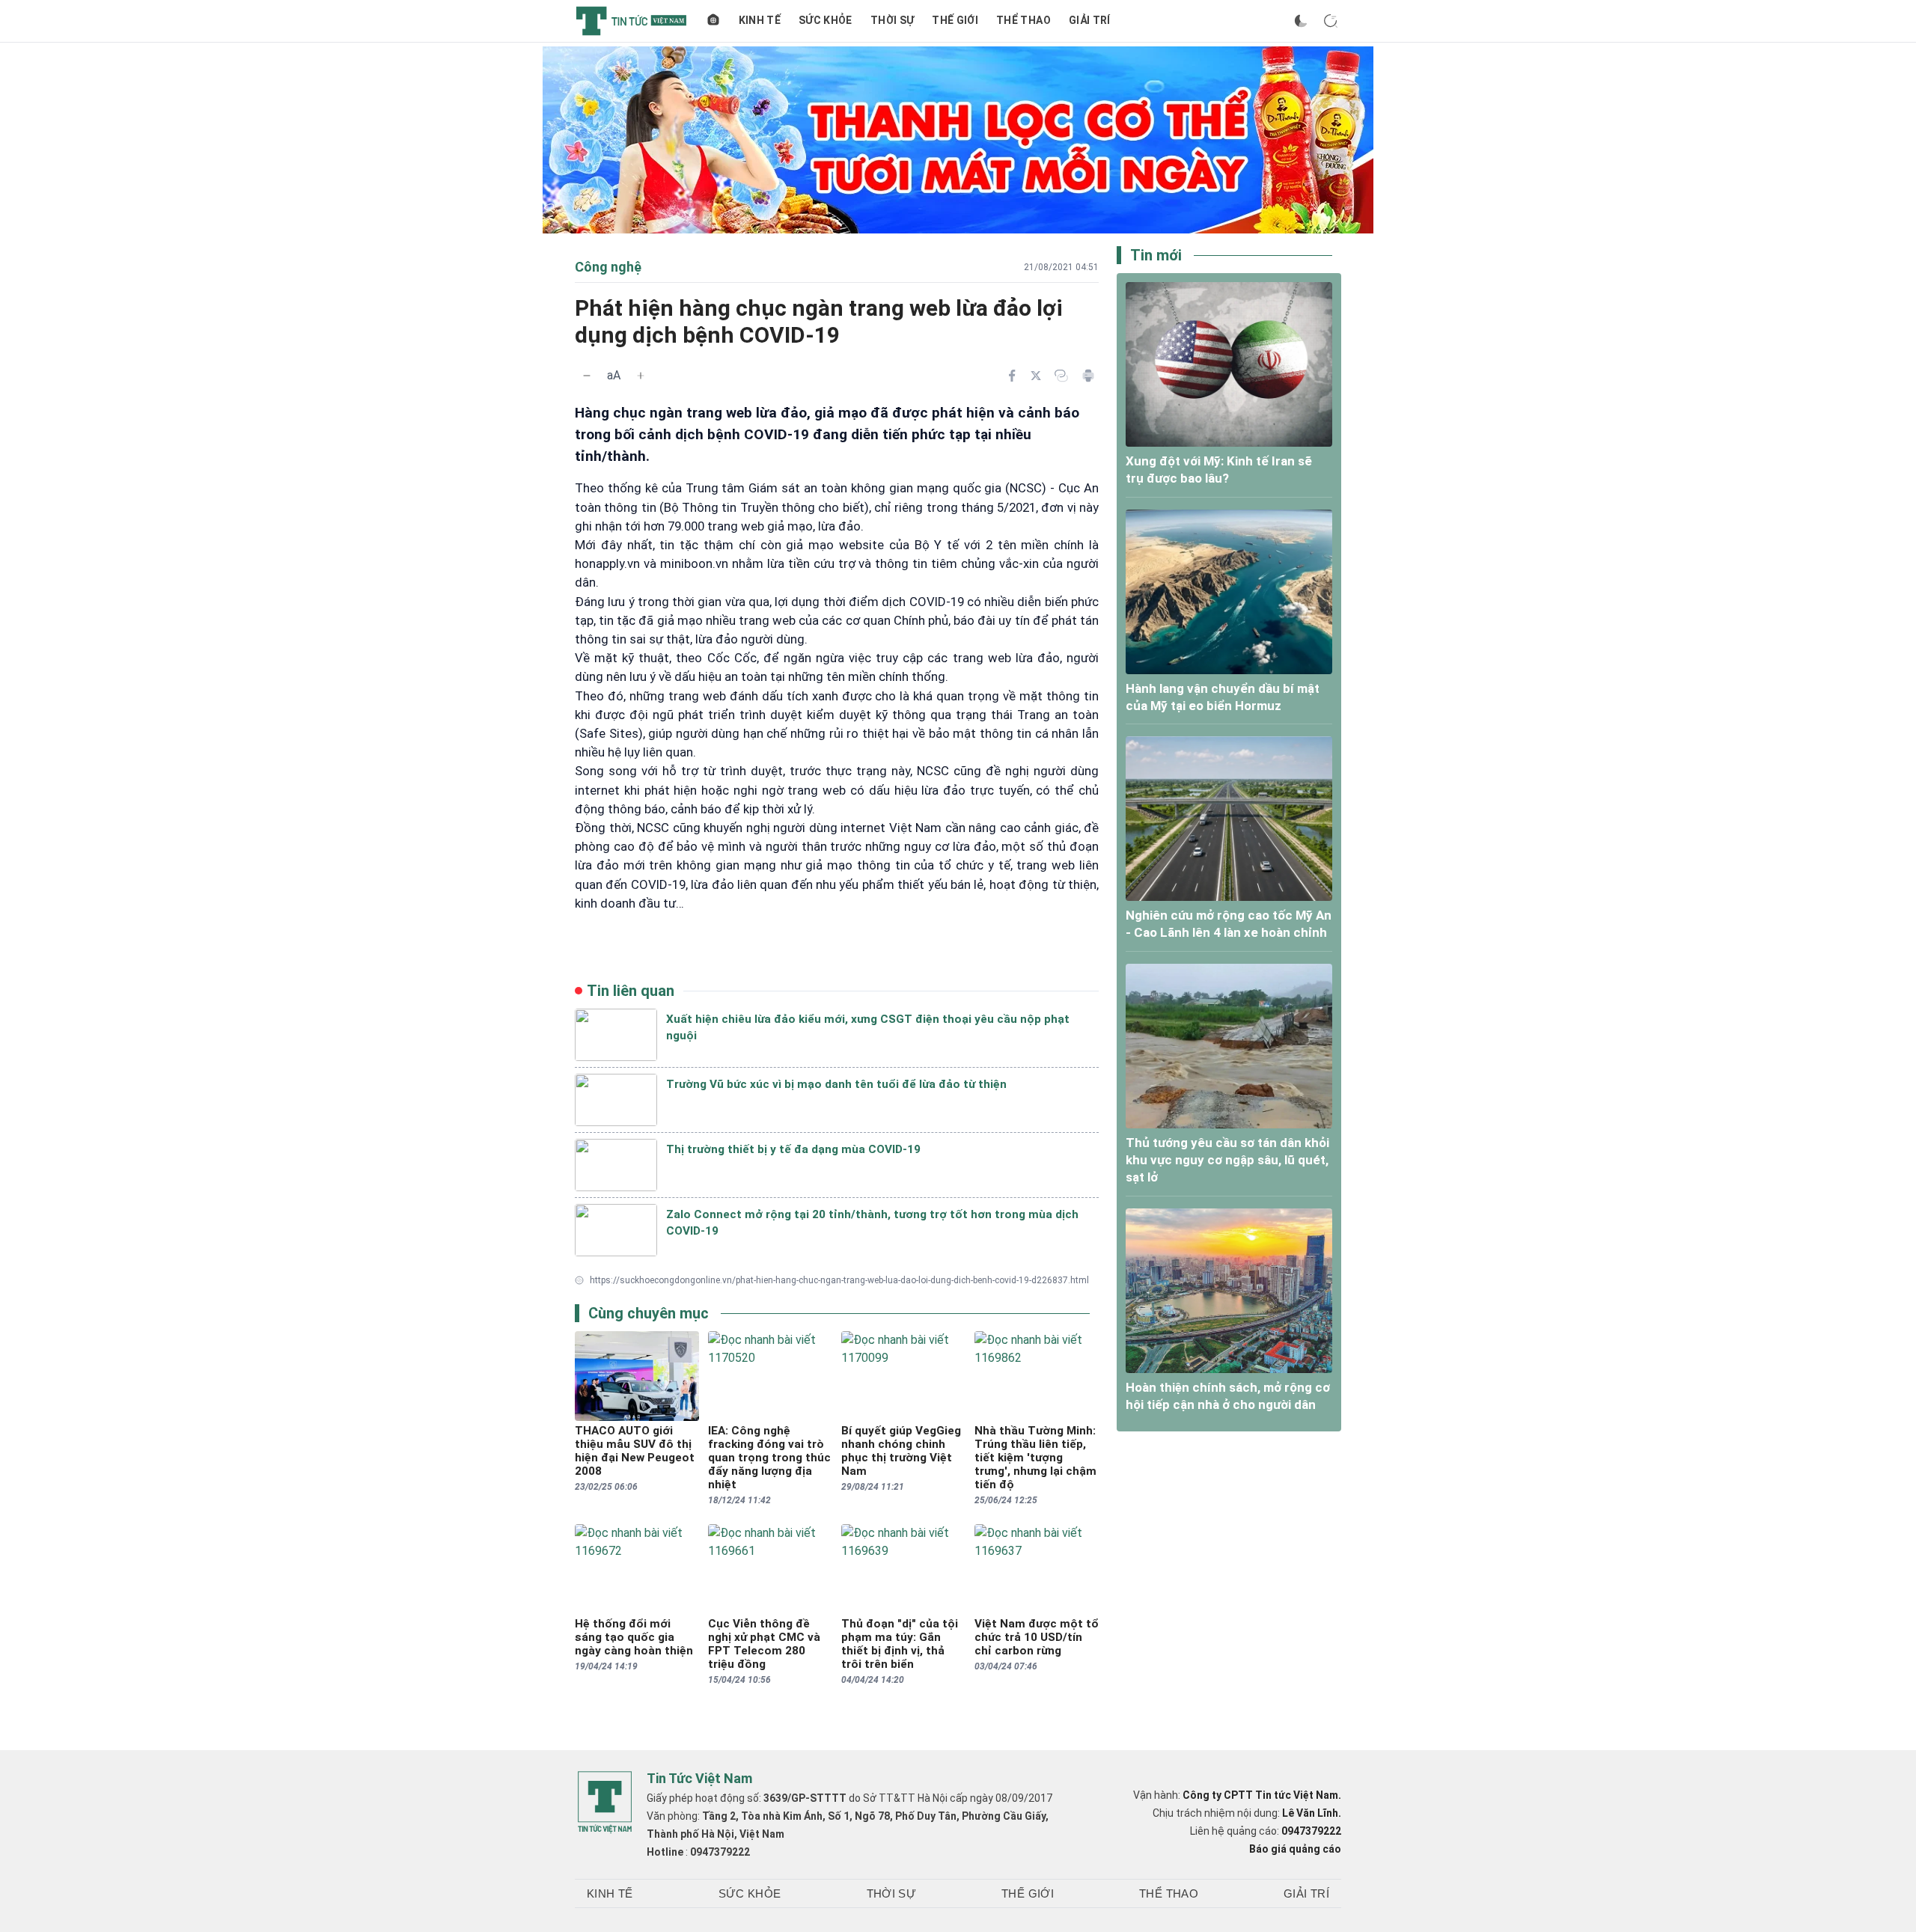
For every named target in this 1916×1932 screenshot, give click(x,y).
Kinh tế (760, 20)
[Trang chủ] (713, 21)
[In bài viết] (1088, 376)
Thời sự (892, 20)
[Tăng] (641, 376)
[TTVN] (605, 1803)
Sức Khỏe (826, 20)
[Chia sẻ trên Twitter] (1036, 376)
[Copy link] (1061, 376)
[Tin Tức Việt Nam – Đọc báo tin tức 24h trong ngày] (631, 21)
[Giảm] (587, 376)
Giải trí (1090, 20)
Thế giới (955, 20)
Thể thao (1023, 20)
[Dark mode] (1301, 21)
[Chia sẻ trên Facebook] (1012, 376)
